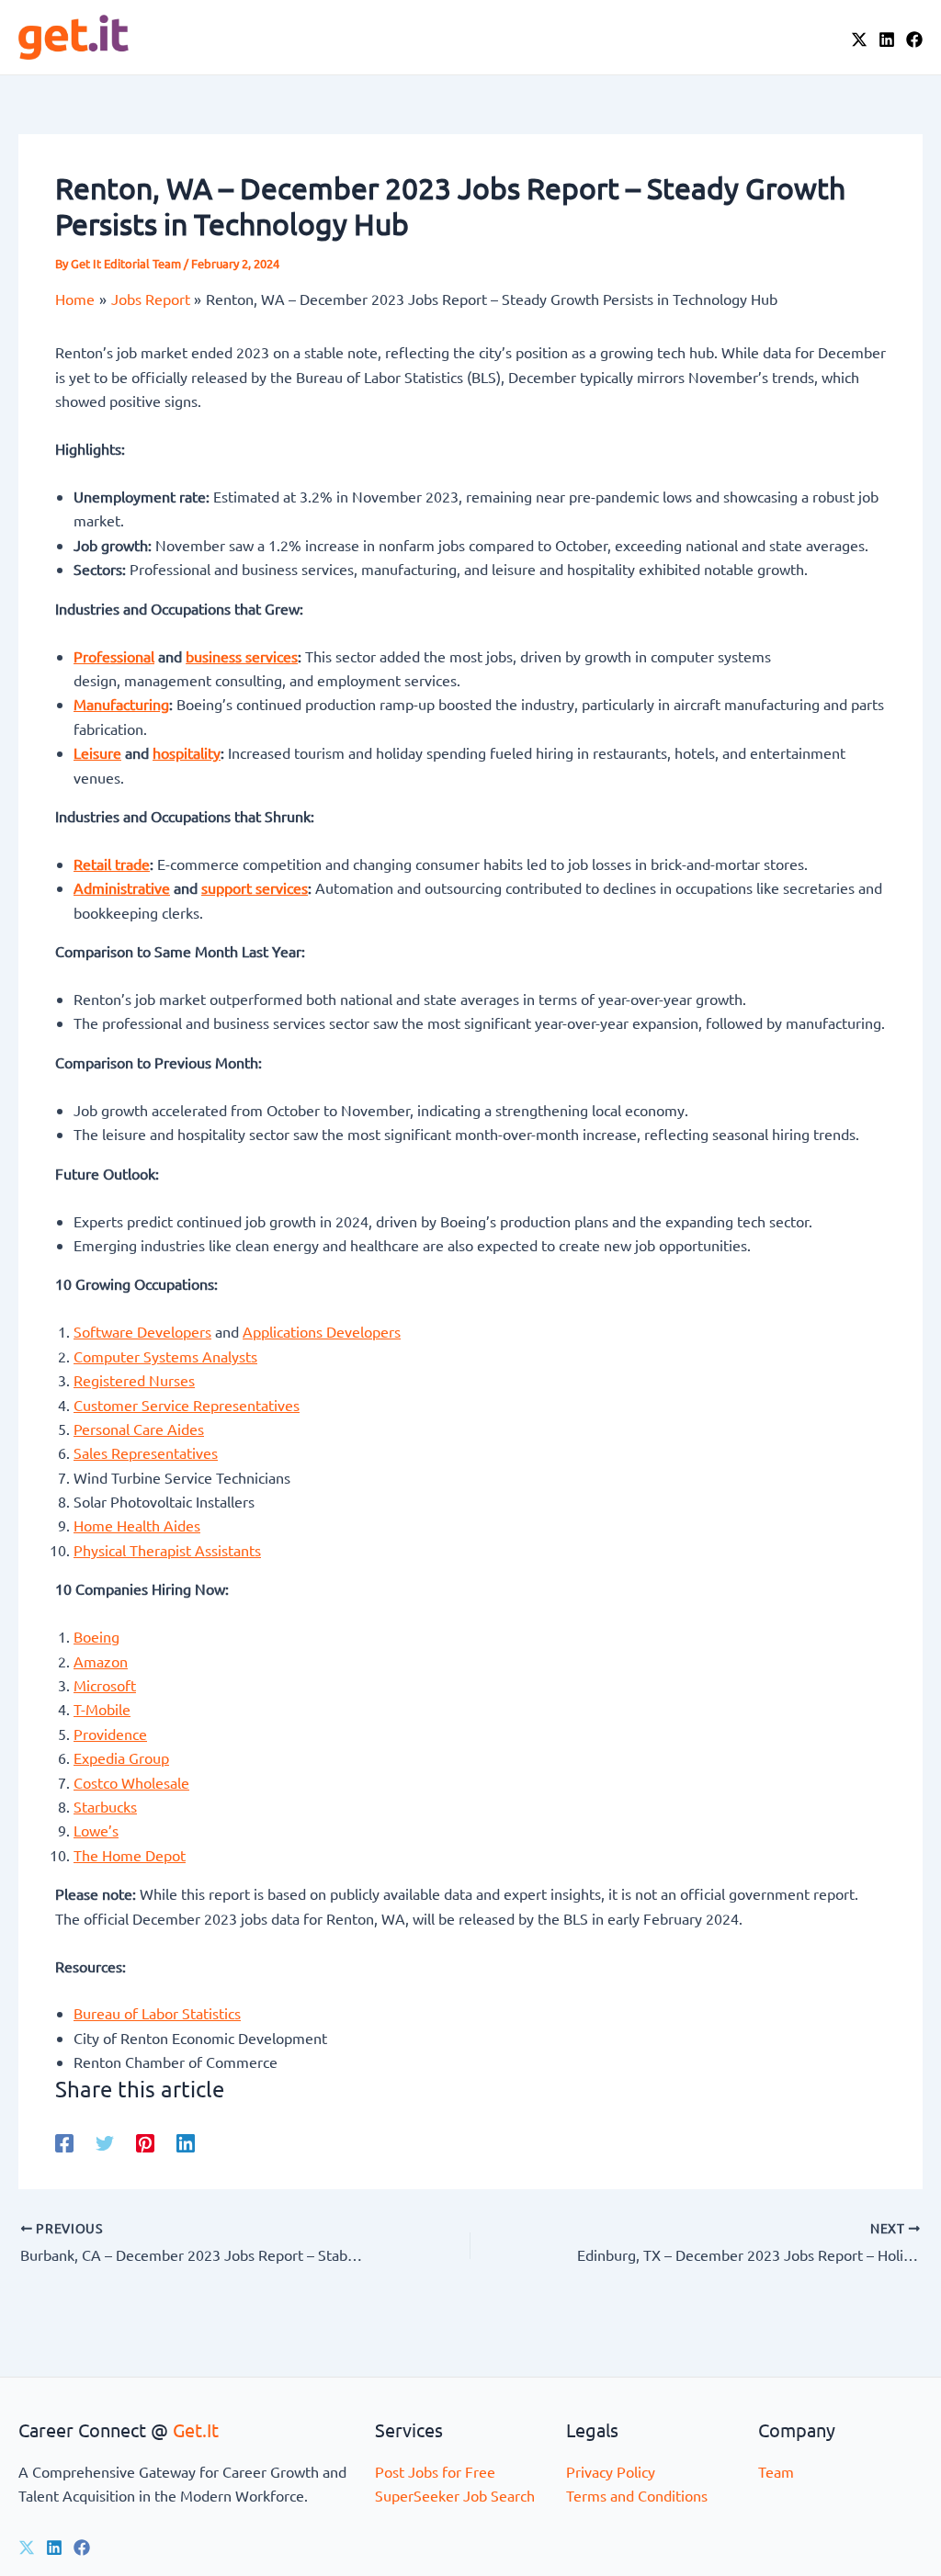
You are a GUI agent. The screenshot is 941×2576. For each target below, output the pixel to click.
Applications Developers (322, 1331)
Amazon (101, 1661)
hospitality (187, 752)
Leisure (97, 752)
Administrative (122, 887)
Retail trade (112, 864)
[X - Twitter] (859, 40)
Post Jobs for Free (435, 2471)
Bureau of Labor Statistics (157, 2013)
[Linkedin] (186, 2142)
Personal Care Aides (139, 1429)
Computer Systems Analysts (165, 1356)
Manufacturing (121, 704)
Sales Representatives (146, 1452)
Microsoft (105, 1685)
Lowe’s (96, 1830)
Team (776, 2471)
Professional (114, 656)
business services (242, 656)
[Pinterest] (145, 2142)
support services (255, 887)
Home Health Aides (137, 1525)
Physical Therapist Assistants (167, 1550)
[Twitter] (105, 2142)
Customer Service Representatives (187, 1405)
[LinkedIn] (887, 40)
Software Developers (142, 1331)
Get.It (196, 2429)
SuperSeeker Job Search (455, 2495)
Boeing (96, 1636)
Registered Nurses (134, 1380)
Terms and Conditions (637, 2495)
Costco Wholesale (131, 1782)
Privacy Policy (611, 2471)
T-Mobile (102, 1709)
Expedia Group (121, 1757)
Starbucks (105, 1806)
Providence (110, 1734)
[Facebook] (914, 40)
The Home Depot (130, 1855)
